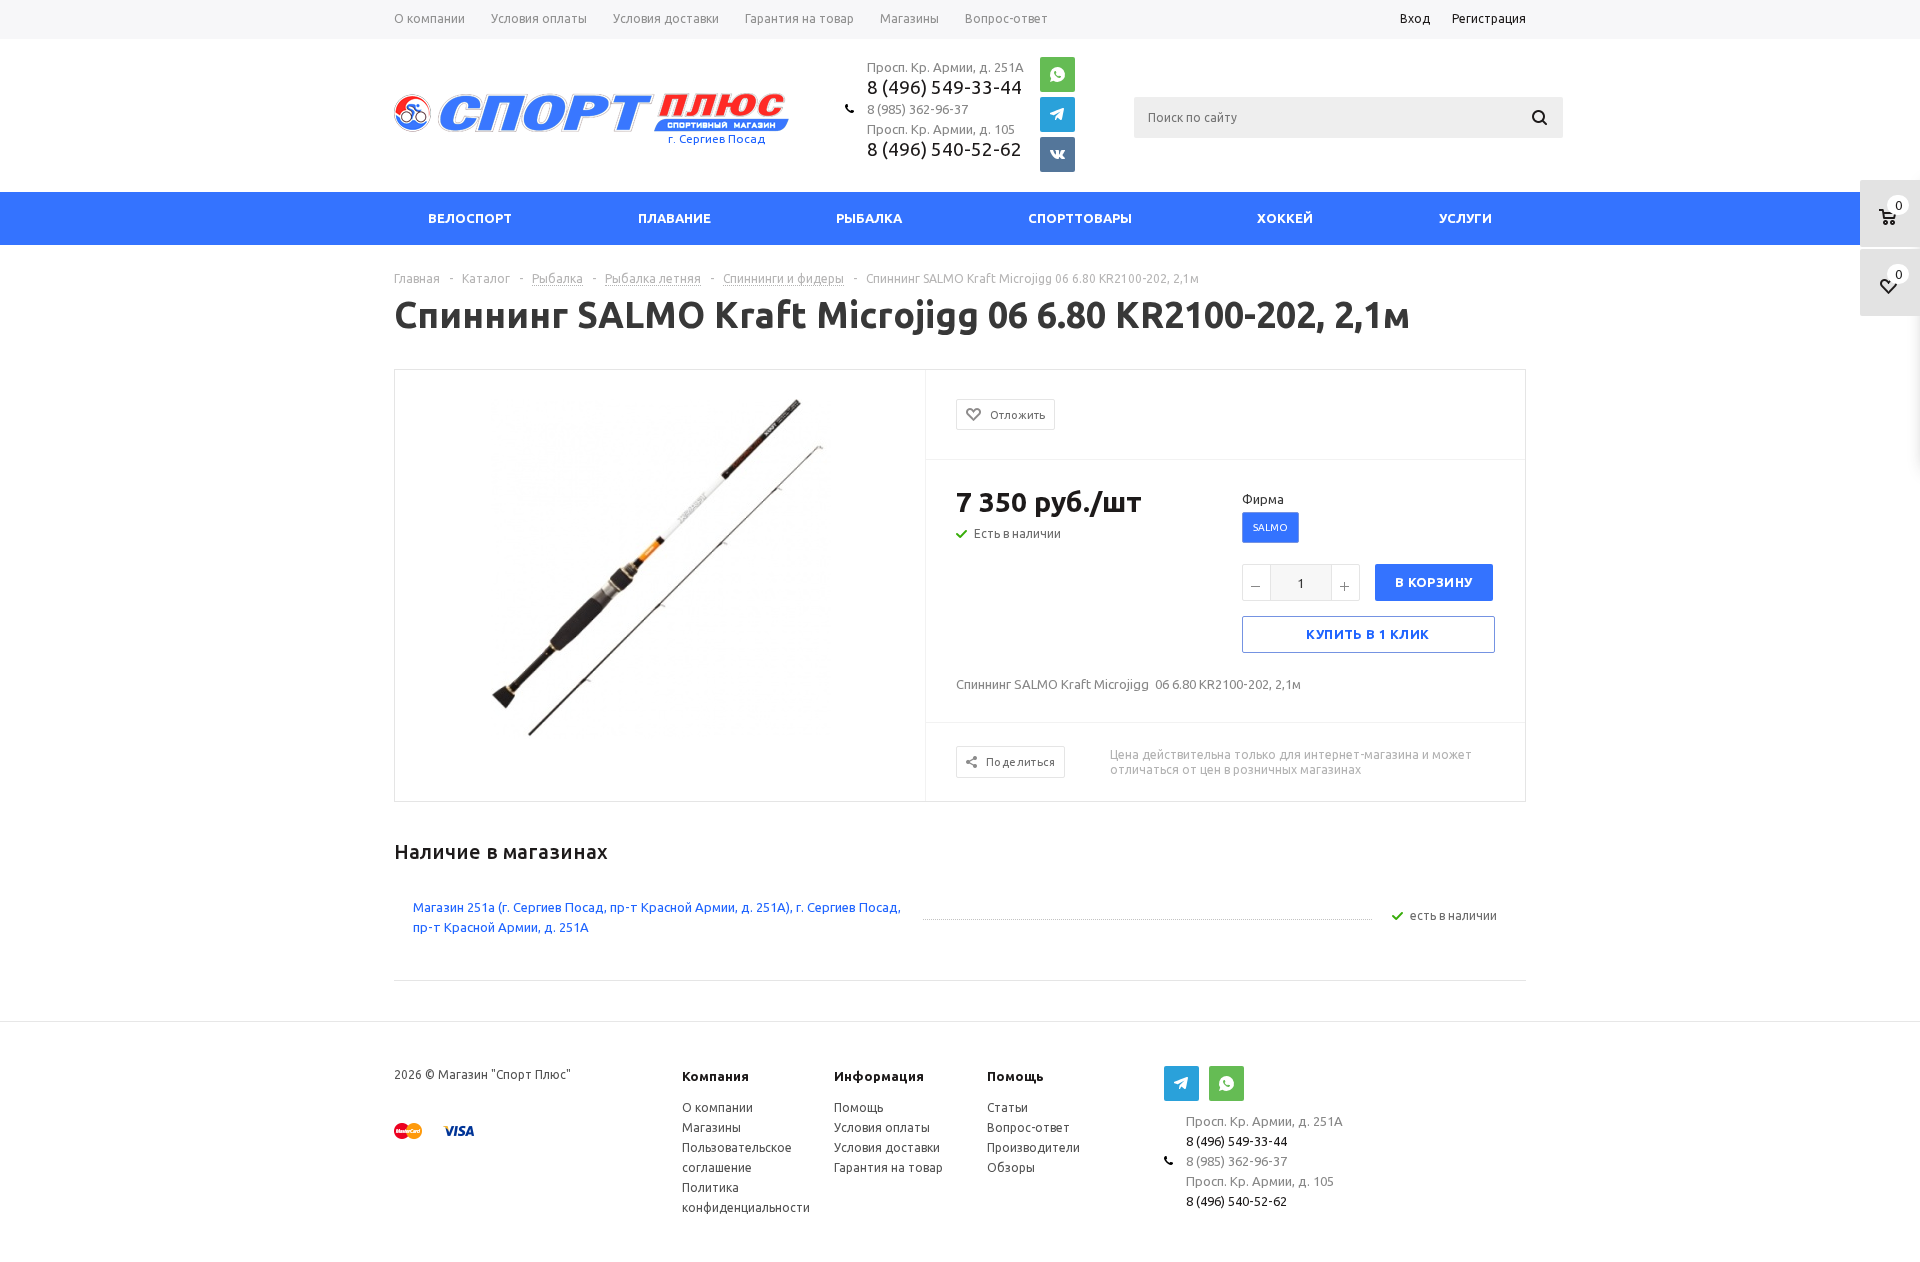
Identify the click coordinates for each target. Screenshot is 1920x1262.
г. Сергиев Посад (716, 138)
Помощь (1015, 1076)
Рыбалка (869, 218)
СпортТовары (1080, 218)
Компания (715, 1076)
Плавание (674, 218)
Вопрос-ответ (1028, 1127)
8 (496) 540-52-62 (944, 149)
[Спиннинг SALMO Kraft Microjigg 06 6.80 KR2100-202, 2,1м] (661, 567)
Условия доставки (887, 1147)
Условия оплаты (882, 1127)
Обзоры (1011, 1167)
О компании (717, 1107)
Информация (879, 1076)
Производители (1033, 1147)
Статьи (1007, 1107)
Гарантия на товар (888, 1167)
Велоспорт (470, 218)
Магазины (711, 1127)
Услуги (1465, 218)
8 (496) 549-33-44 (944, 87)
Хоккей (1285, 218)
